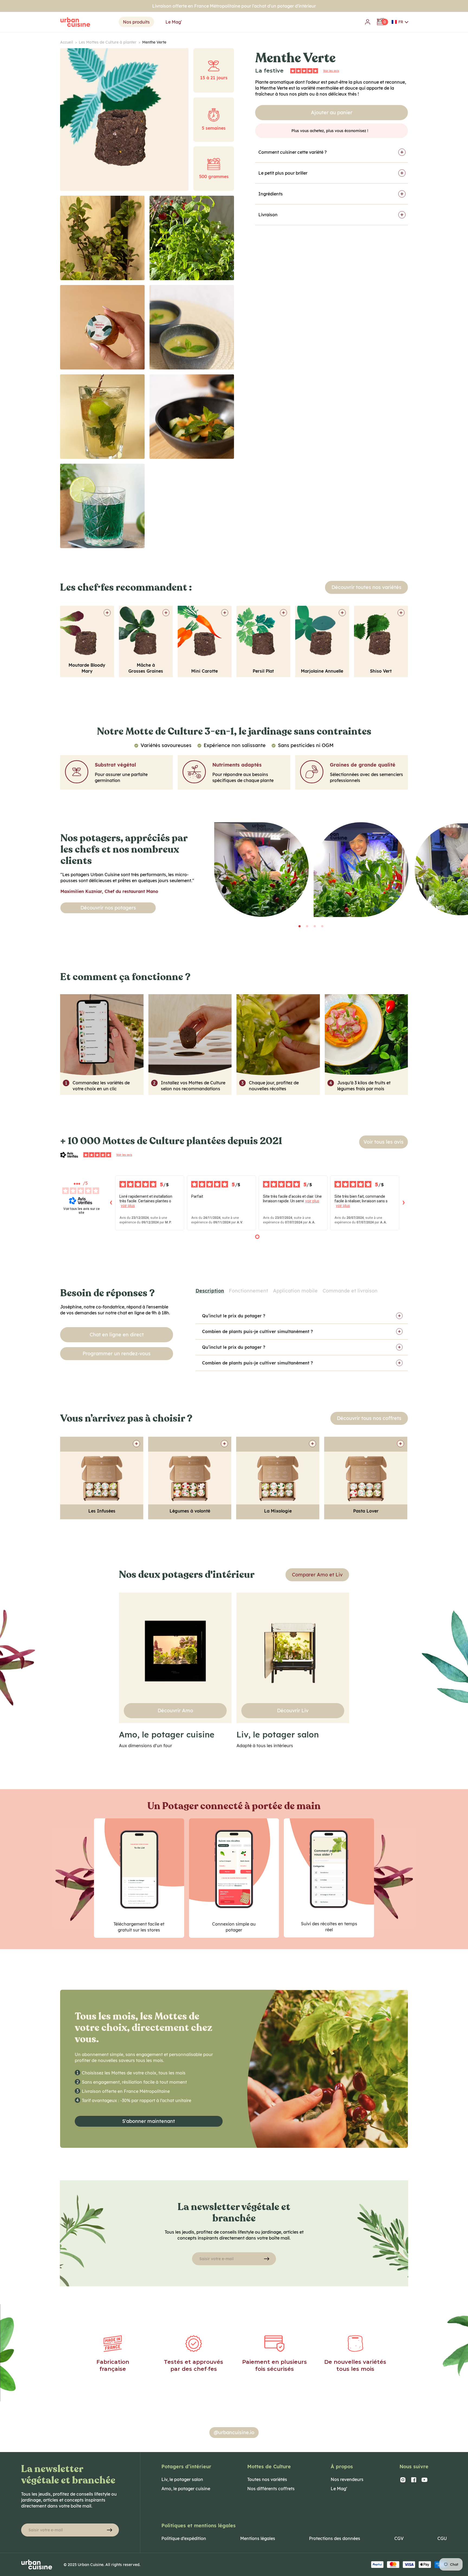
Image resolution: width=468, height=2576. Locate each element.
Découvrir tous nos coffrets (369, 1418)
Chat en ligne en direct (117, 1335)
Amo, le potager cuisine (186, 2489)
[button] (400, 22)
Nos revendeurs (347, 2479)
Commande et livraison (350, 1291)
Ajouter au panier (332, 112)
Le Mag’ (339, 2489)
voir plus (128, 1206)
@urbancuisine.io (234, 2432)
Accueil (69, 42)
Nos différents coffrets (271, 2489)
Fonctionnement (248, 1291)
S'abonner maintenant (149, 2121)
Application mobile (295, 1291)
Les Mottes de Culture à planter (110, 42)
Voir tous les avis (383, 1142)
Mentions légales (258, 2538)
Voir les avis (331, 71)
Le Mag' (174, 22)
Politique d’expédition (184, 2538)
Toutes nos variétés (267, 2479)
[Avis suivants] (404, 1203)
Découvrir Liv (293, 1711)
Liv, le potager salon (182, 2479)
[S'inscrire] (266, 2259)
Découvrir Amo (175, 1711)
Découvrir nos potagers (108, 908)
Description (210, 1291)
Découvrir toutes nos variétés (366, 587)
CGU (442, 2538)
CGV (399, 2538)
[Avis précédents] (111, 1203)
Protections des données (335, 2538)
